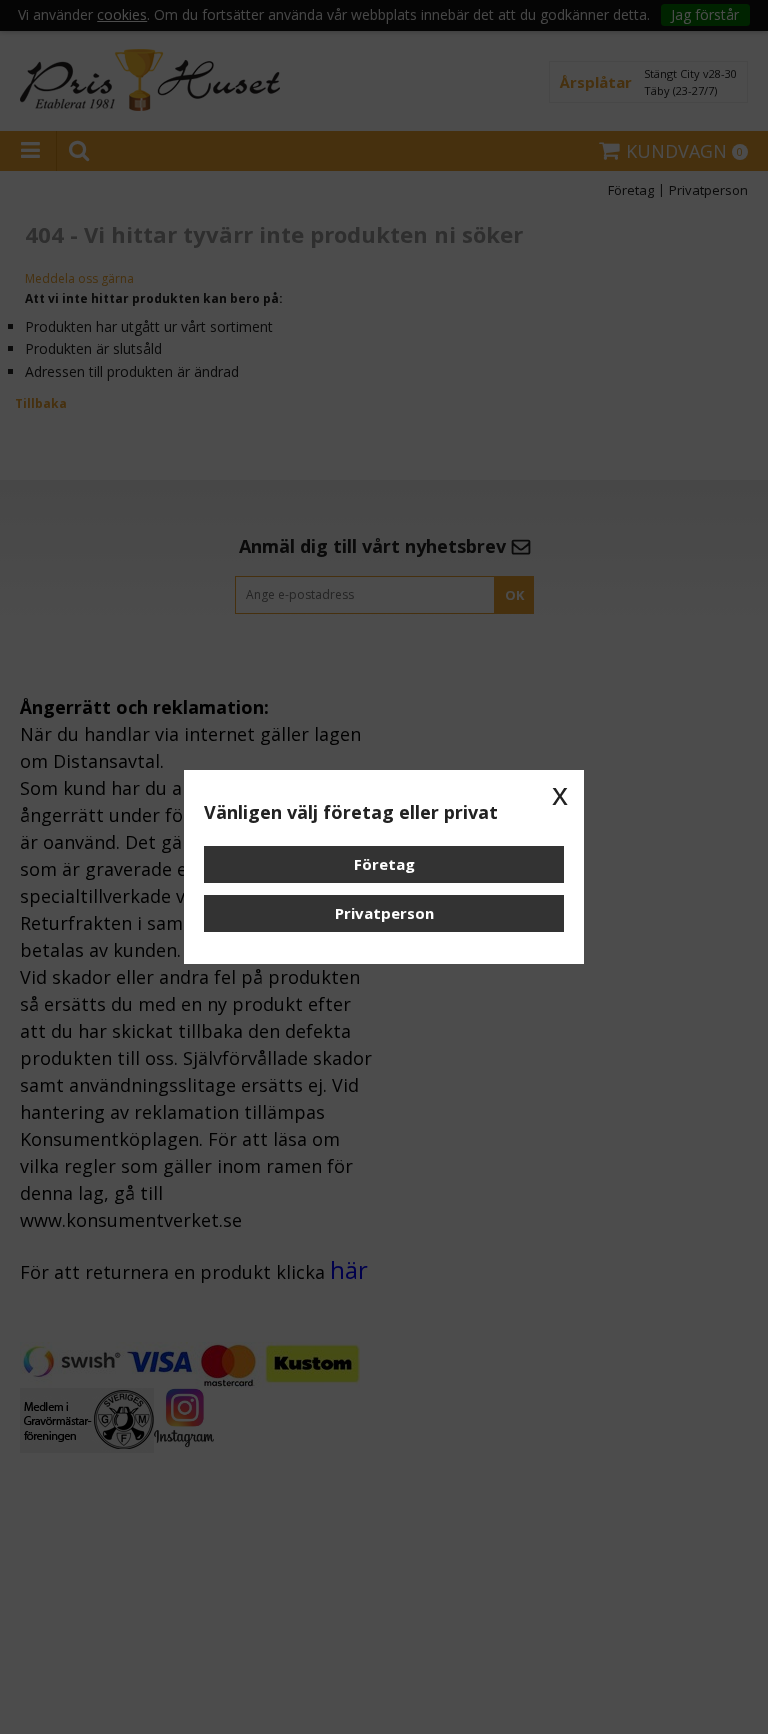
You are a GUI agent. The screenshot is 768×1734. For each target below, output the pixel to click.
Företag (384, 864)
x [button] (560, 794)
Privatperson (384, 913)
